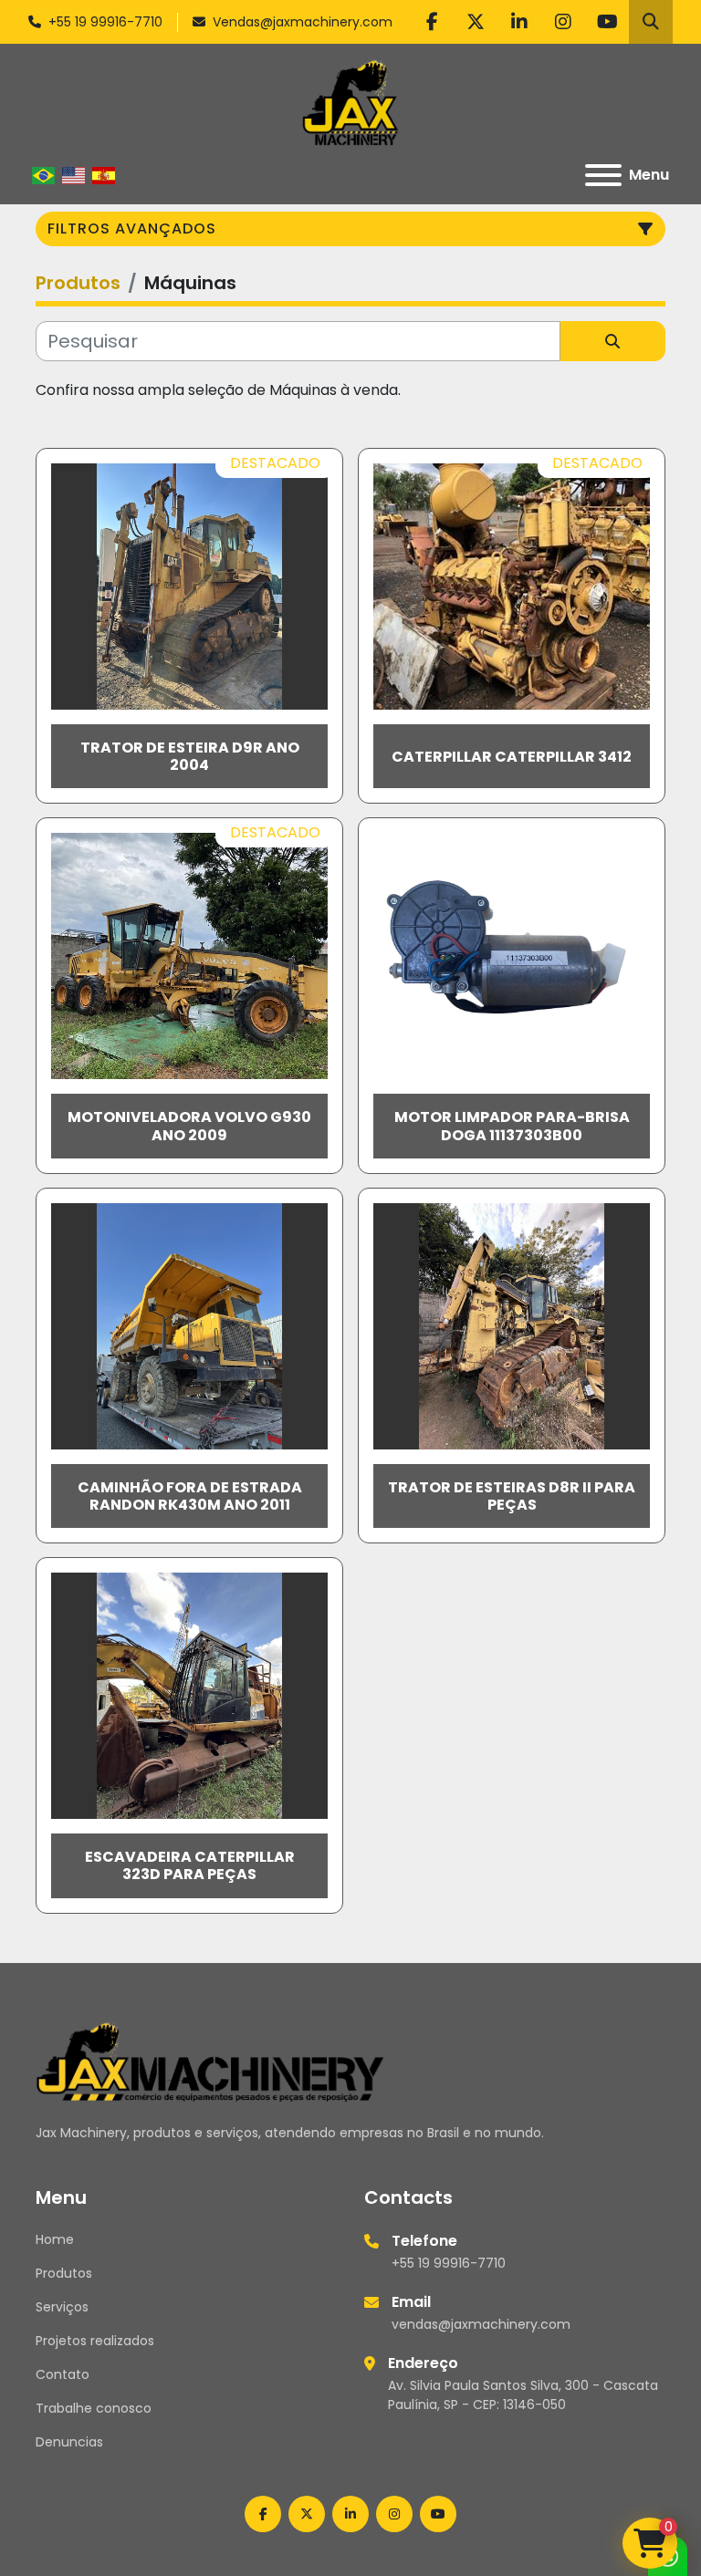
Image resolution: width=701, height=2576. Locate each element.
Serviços (62, 2307)
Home (55, 2239)
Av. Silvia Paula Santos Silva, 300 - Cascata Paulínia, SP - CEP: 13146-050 (523, 2395)
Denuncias (69, 2442)
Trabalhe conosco (94, 2408)
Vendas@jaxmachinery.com (303, 22)
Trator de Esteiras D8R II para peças (512, 1496)
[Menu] (603, 175)
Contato (63, 2374)
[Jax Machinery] (210, 2061)
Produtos (64, 2273)
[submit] (613, 341)
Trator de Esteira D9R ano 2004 (190, 756)
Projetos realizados (95, 2341)
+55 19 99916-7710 (105, 22)
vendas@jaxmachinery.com (481, 2324)
